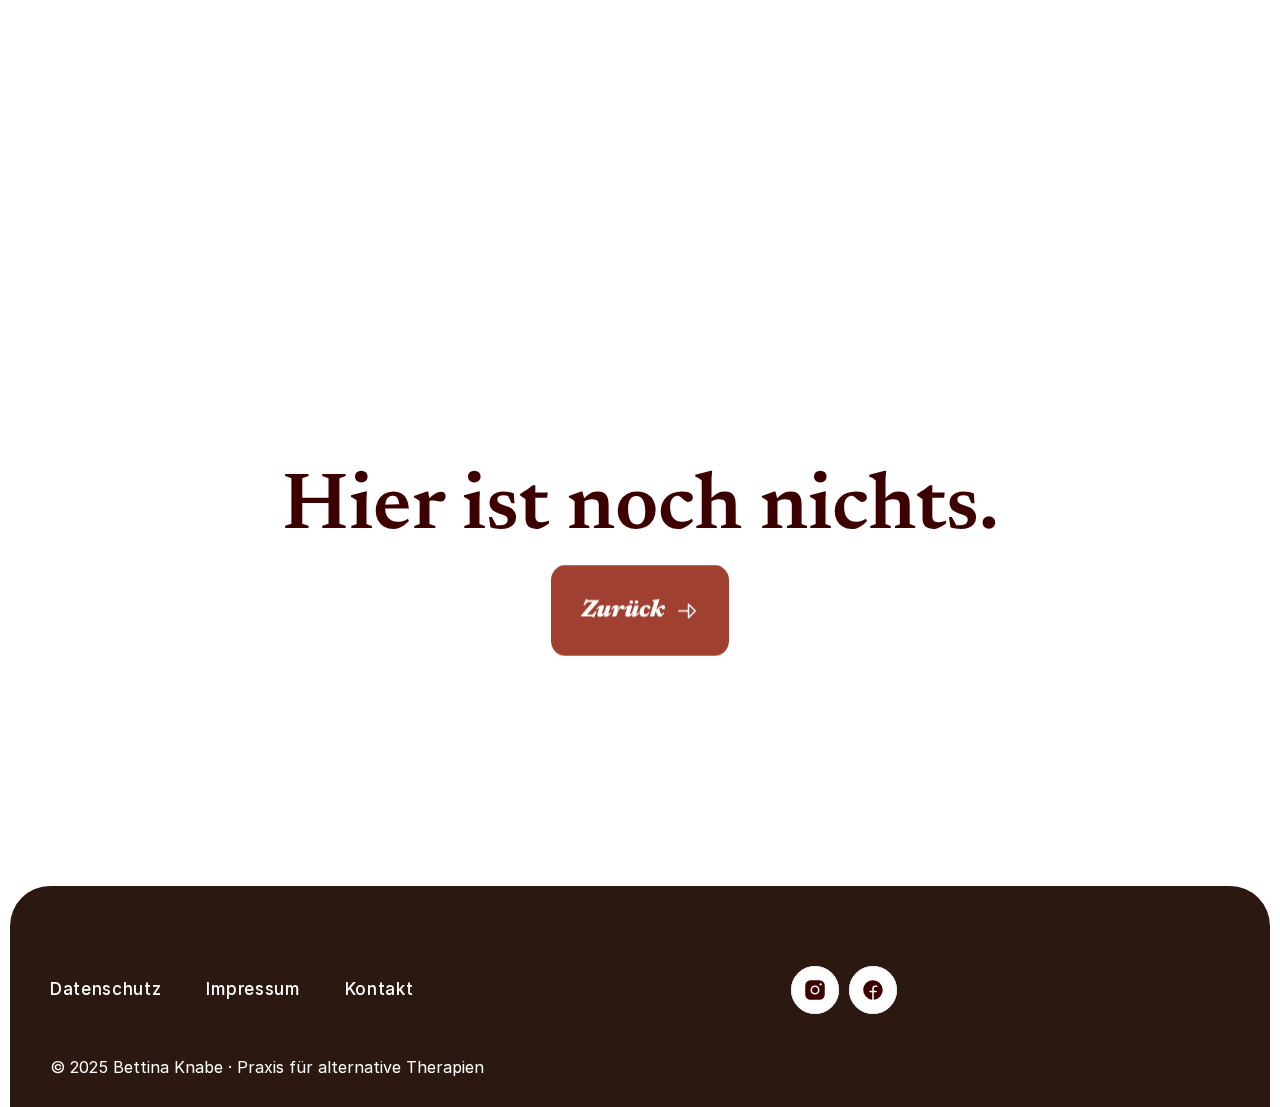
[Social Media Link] (815, 990)
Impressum (252, 989)
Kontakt (379, 989)
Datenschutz (105, 989)
